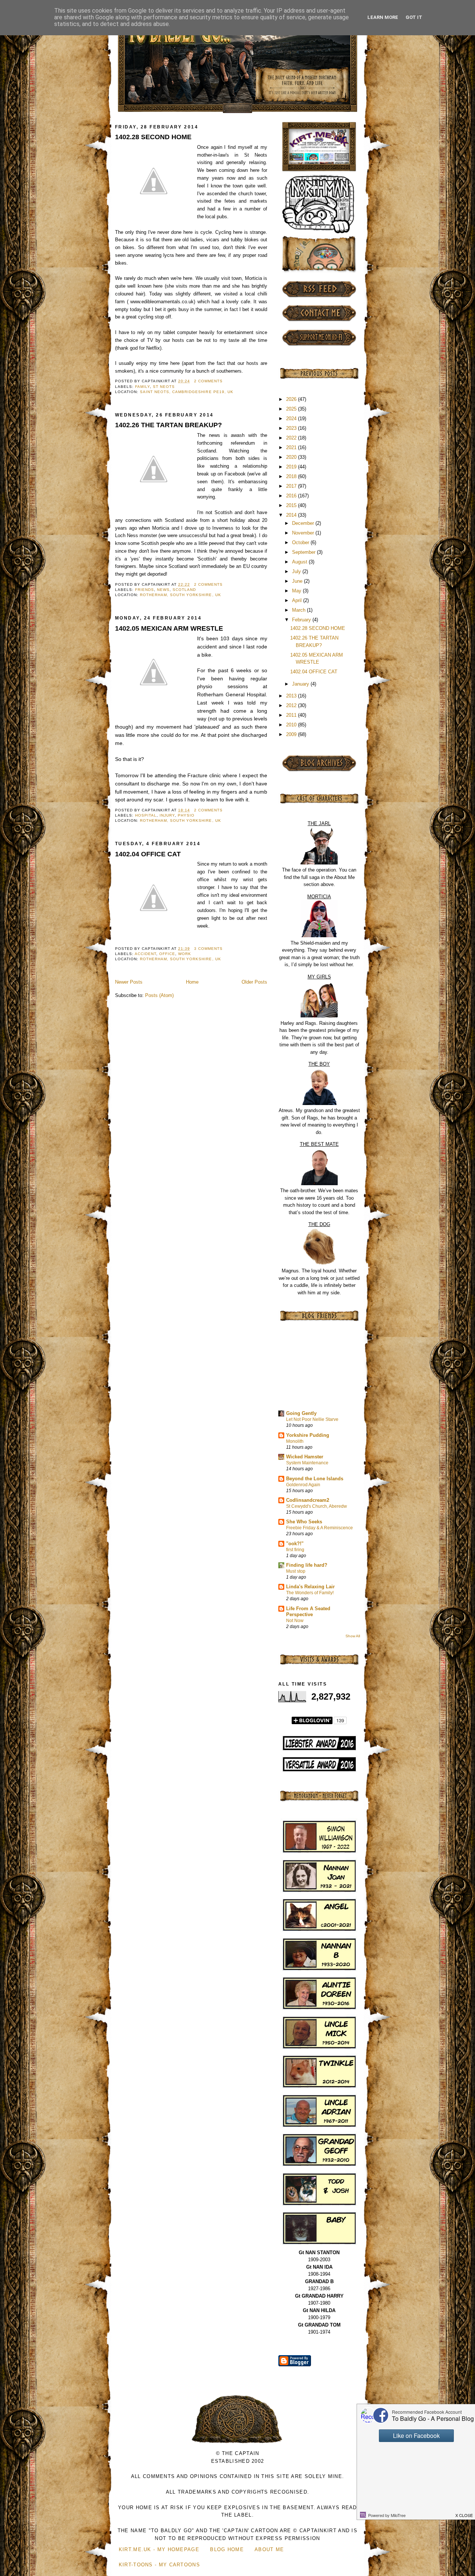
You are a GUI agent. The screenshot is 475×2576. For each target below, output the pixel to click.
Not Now (295, 1621)
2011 (292, 715)
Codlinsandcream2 (308, 1500)
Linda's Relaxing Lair (310, 1587)
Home (192, 982)
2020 (292, 457)
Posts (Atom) (159, 995)
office (167, 954)
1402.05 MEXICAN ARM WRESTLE (169, 628)
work (185, 954)
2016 (292, 496)
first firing (295, 1550)
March (299, 610)
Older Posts (254, 982)
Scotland (184, 590)
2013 (292, 696)
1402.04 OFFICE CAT (148, 854)
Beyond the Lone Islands (315, 1479)
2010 (292, 725)
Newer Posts (129, 982)
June (298, 581)
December (304, 523)
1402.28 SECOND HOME (153, 137)
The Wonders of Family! (310, 1593)
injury (167, 815)
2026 (292, 399)
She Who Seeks (304, 1522)
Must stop (296, 1571)
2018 (292, 476)
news (163, 590)
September (304, 552)
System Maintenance (307, 1463)
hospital (146, 815)
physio (186, 815)
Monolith (295, 1441)
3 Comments (208, 949)
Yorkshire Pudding (308, 1435)
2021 (292, 447)
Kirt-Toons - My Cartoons (159, 2565)
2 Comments (208, 381)
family (142, 387)
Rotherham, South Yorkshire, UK (180, 595)
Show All (353, 1636)
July (297, 571)
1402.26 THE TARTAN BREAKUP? (168, 425)
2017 (292, 486)
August (300, 562)
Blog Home (227, 2549)
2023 (292, 428)
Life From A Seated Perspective (308, 1611)
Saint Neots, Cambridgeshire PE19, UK (187, 392)
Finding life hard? (307, 1565)
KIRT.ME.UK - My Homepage (159, 2549)
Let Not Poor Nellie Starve (312, 1419)
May (297, 591)
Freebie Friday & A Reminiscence (320, 1528)
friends (145, 590)
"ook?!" (295, 1544)
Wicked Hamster (305, 1457)
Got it (414, 17)
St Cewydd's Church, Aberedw (317, 1506)
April (298, 600)
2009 (292, 734)
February (302, 620)
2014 (292, 515)
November (304, 533)
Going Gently (301, 1413)
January (301, 684)
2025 (292, 409)
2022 (292, 438)
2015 (292, 505)
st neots (164, 387)
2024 (292, 419)
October (301, 542)
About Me (269, 2549)
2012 (292, 705)
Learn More (383, 17)
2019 (292, 467)
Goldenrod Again (303, 1485)
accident (145, 954)
